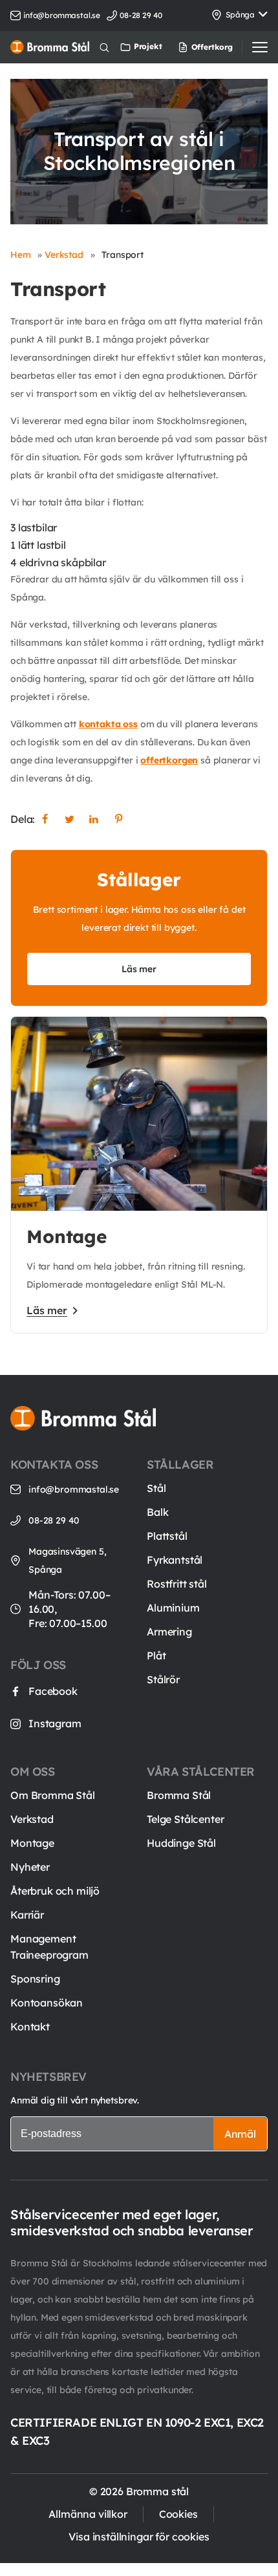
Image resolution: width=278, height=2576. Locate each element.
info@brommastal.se (62, 15)
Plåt (156, 1655)
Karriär (27, 1915)
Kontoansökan (47, 2003)
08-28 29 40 (54, 1520)
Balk (157, 1512)
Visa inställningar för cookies (139, 2537)
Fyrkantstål (175, 1560)
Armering (169, 1632)
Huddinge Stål (181, 1843)
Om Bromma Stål (53, 1795)
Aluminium (173, 1608)
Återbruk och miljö (55, 1891)
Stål (156, 1488)
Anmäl (240, 2134)
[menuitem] (189, 47)
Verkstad (64, 255)
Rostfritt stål (177, 1584)
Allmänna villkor (88, 2514)
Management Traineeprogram (49, 1947)
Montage (32, 1843)
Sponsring (35, 1979)
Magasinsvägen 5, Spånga (67, 1560)
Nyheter (30, 1867)
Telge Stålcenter (185, 1819)
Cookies (178, 2514)
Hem (21, 255)
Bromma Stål (179, 1795)
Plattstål (167, 1536)
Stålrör (163, 1679)
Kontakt (30, 2027)
